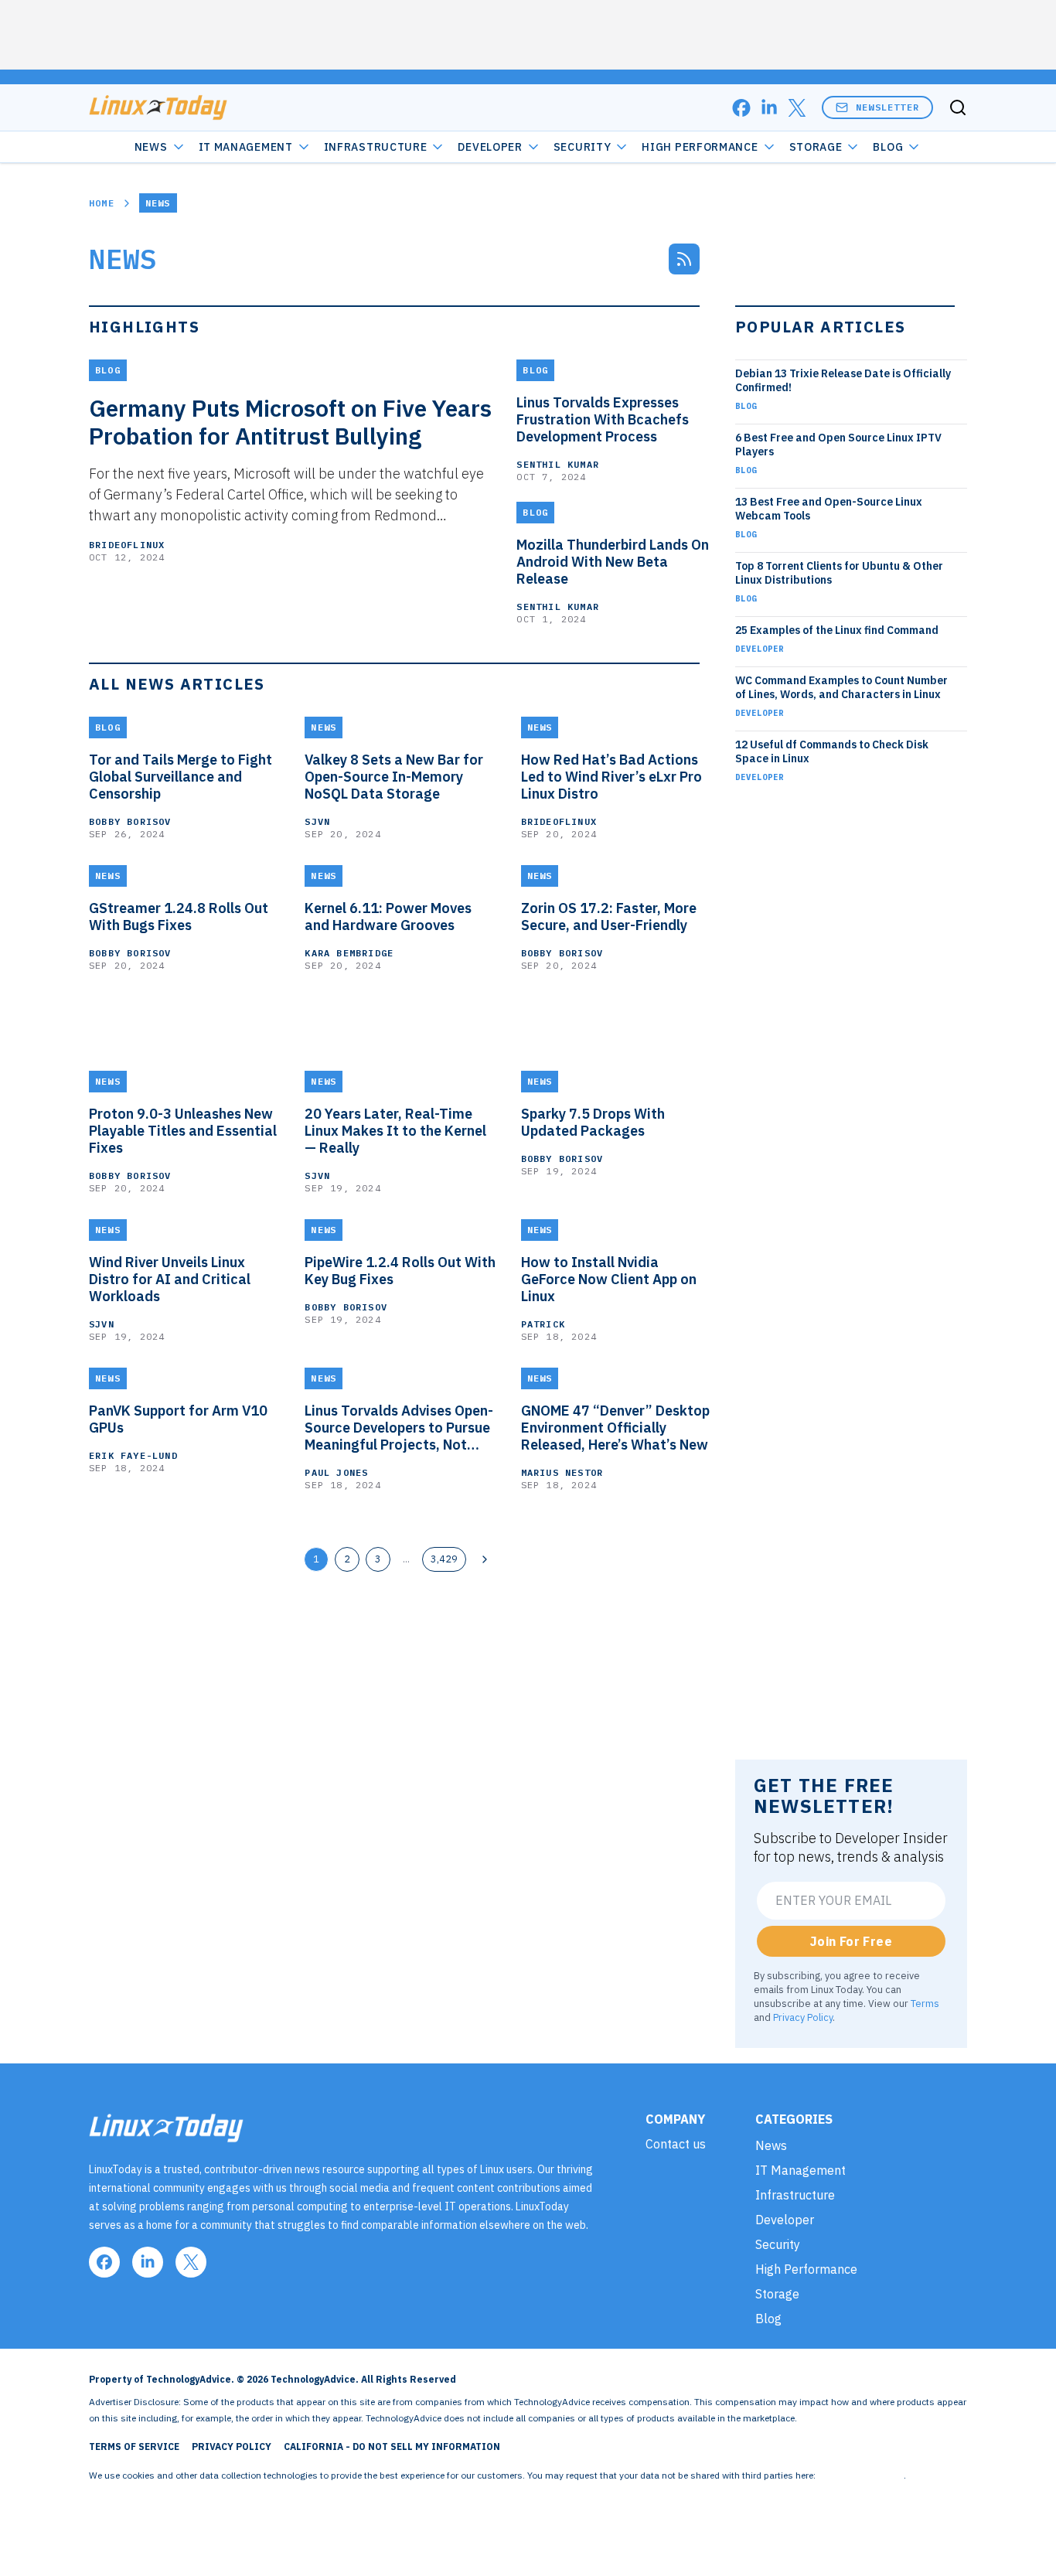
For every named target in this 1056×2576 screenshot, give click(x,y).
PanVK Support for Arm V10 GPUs (178, 1419)
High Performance (700, 147)
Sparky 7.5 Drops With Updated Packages (593, 1123)
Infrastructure (376, 147)
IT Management (246, 147)
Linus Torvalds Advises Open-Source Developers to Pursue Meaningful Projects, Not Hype (399, 1428)
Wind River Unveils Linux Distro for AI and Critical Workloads (170, 1279)
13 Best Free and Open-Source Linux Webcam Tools (829, 509)
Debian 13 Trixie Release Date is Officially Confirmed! (843, 380)
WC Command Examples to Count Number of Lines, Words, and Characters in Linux (841, 687)
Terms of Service (134, 2447)
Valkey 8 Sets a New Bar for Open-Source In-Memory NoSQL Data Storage (394, 777)
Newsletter (887, 107)
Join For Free (851, 1941)
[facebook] (741, 108)
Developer (490, 147)
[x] (797, 108)
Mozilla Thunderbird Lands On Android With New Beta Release (613, 562)
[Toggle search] (958, 107)
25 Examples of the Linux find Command (837, 630)
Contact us (676, 2144)
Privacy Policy (803, 2017)
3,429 (444, 1559)
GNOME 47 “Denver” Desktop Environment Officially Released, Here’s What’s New (615, 1428)
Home (102, 203)
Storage (816, 147)
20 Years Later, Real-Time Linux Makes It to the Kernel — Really (395, 1131)
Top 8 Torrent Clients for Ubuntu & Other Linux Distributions (839, 573)
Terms (925, 2003)
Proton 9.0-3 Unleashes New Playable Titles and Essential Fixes (183, 1131)
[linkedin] (769, 108)
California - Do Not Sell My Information (392, 2447)
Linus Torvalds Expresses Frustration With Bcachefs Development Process (603, 420)
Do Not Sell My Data (861, 2475)
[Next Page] (485, 1559)
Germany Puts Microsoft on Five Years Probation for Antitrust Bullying (290, 422)
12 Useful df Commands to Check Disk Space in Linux (832, 751)
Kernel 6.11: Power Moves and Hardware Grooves (388, 917)
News (151, 147)
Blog (888, 147)
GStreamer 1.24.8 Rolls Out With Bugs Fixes (179, 917)
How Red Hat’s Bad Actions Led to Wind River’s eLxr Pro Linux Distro (611, 777)
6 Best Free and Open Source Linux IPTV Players (838, 445)
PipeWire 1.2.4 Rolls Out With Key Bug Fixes (400, 1271)
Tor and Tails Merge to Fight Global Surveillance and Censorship (181, 777)
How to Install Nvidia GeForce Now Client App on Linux (609, 1279)
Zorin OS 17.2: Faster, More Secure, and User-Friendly (609, 917)
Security (583, 147)
